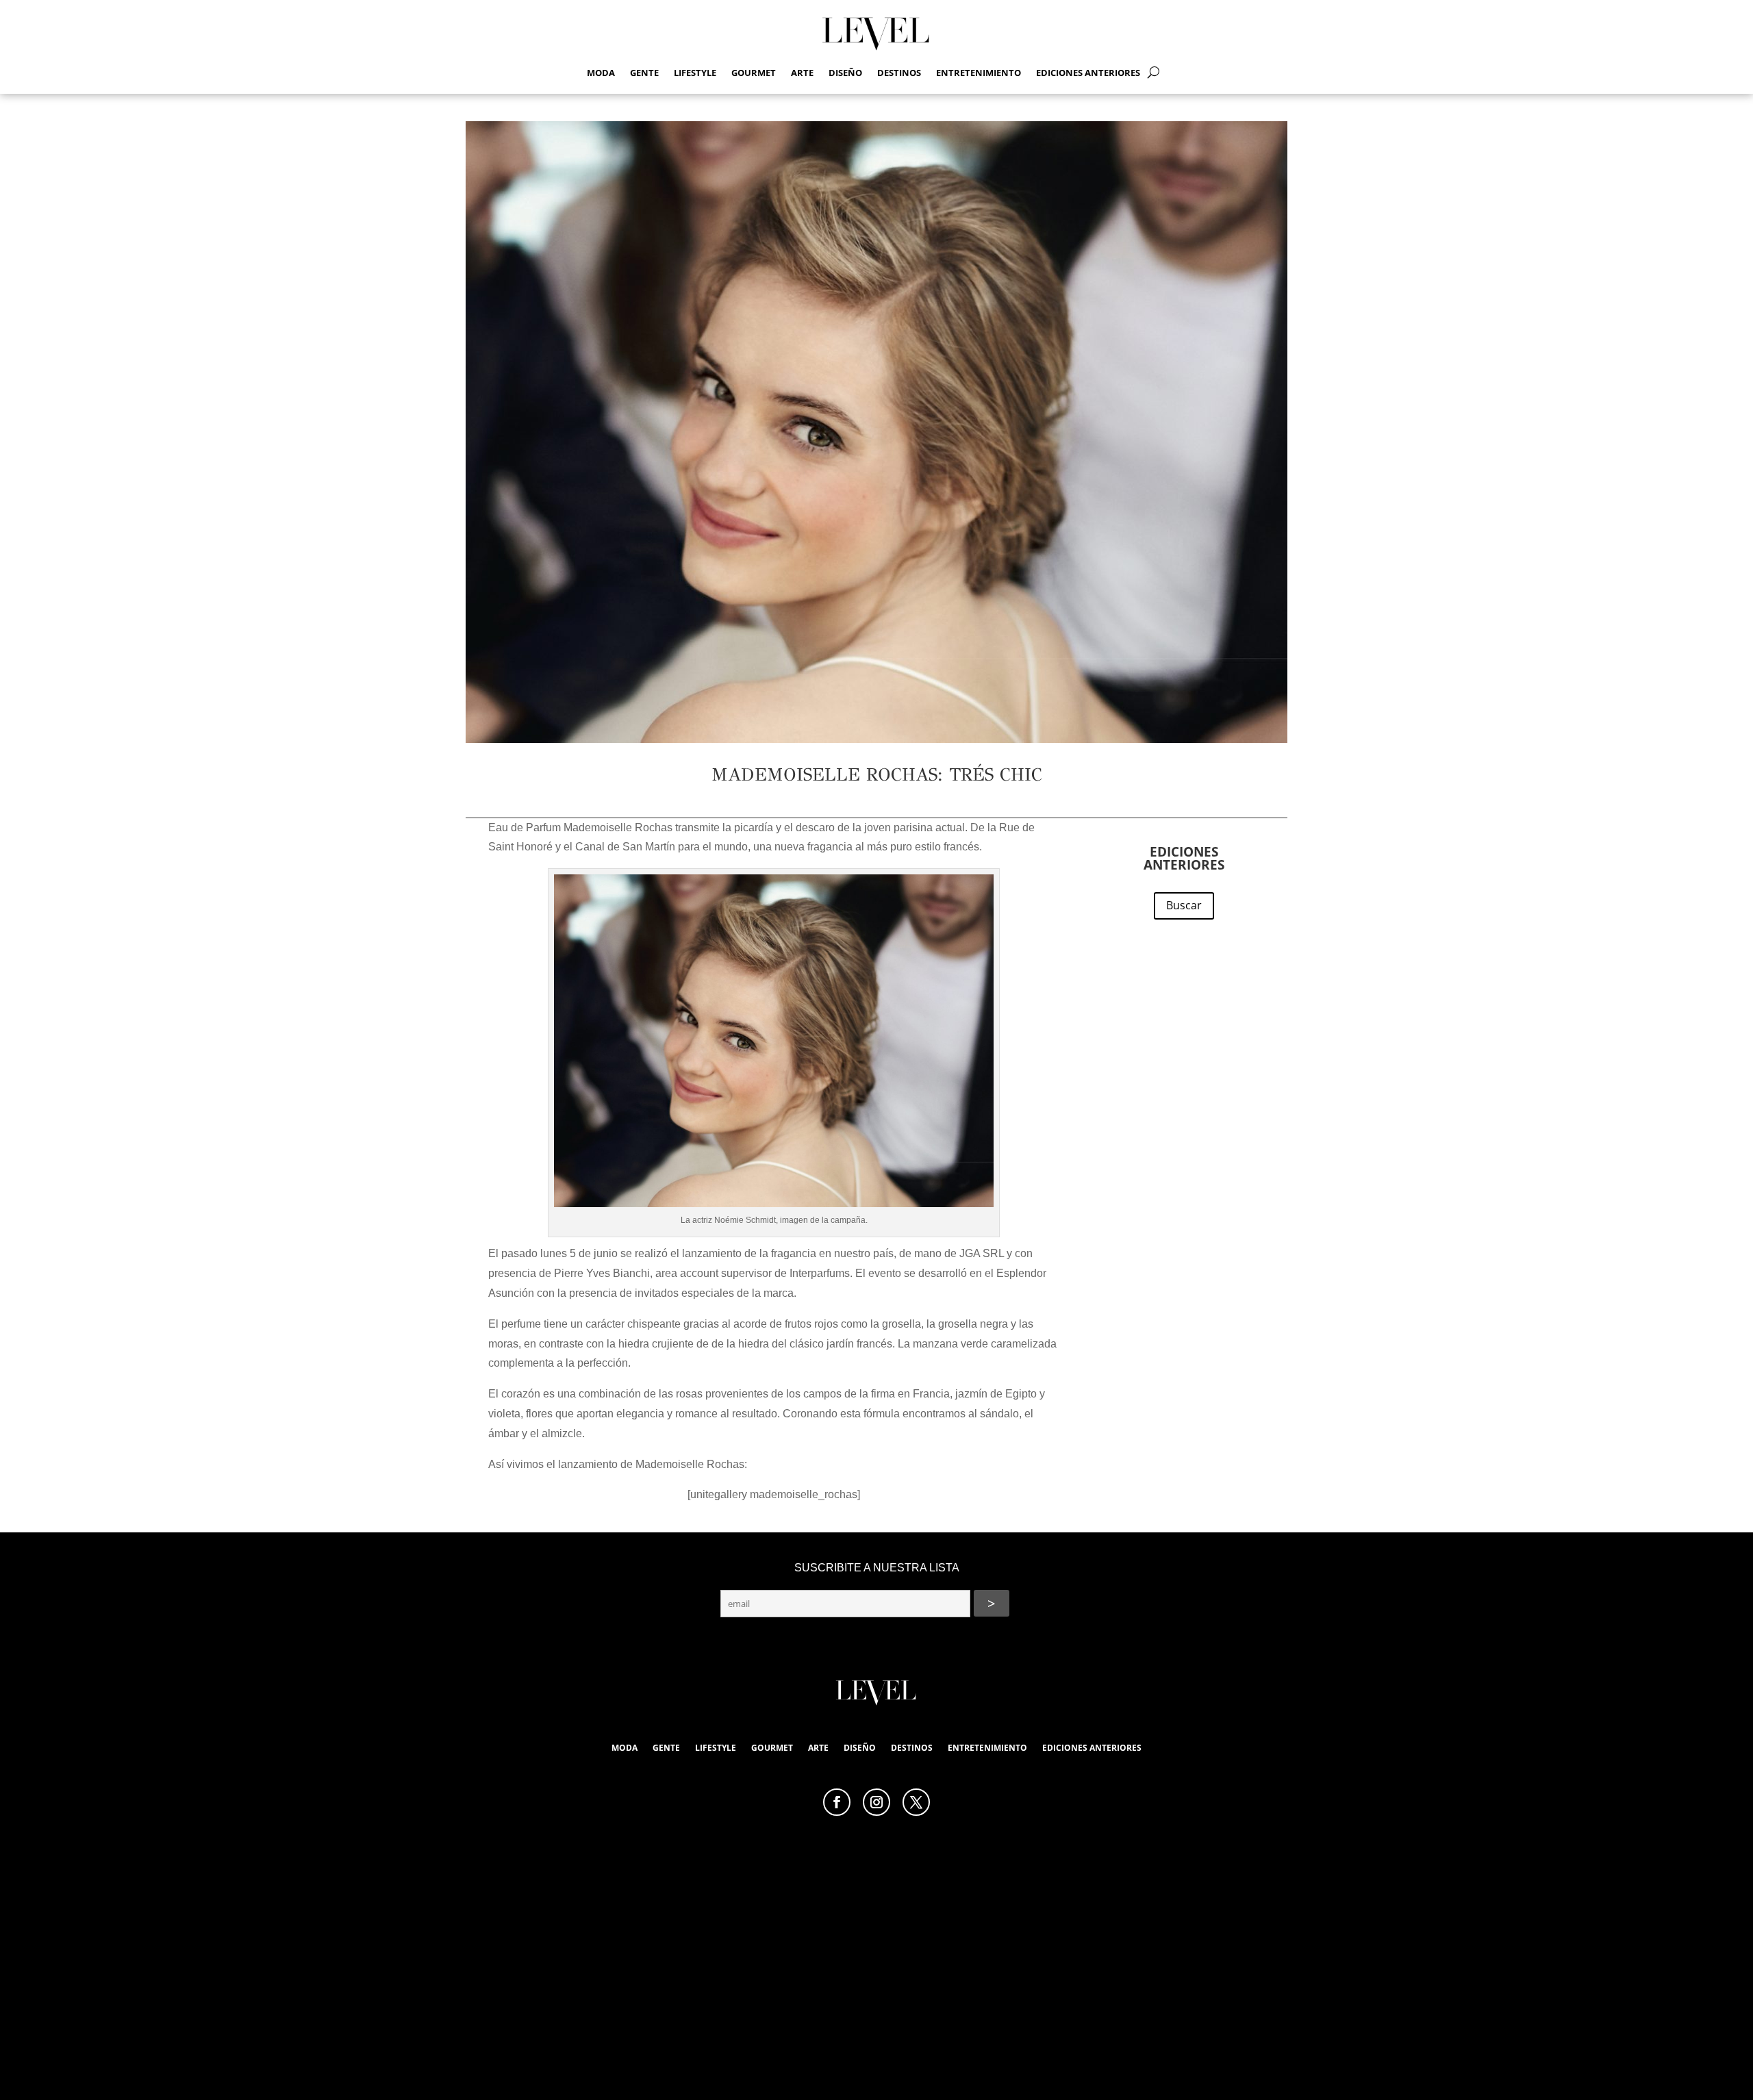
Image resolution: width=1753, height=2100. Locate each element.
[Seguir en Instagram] (876, 1802)
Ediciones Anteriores (1088, 73)
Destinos (899, 73)
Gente (644, 73)
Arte (802, 73)
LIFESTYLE (695, 73)
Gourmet (754, 73)
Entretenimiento (979, 73)
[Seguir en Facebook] (837, 1802)
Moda (601, 73)
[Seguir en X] (916, 1802)
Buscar (1184, 905)
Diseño (845, 73)
